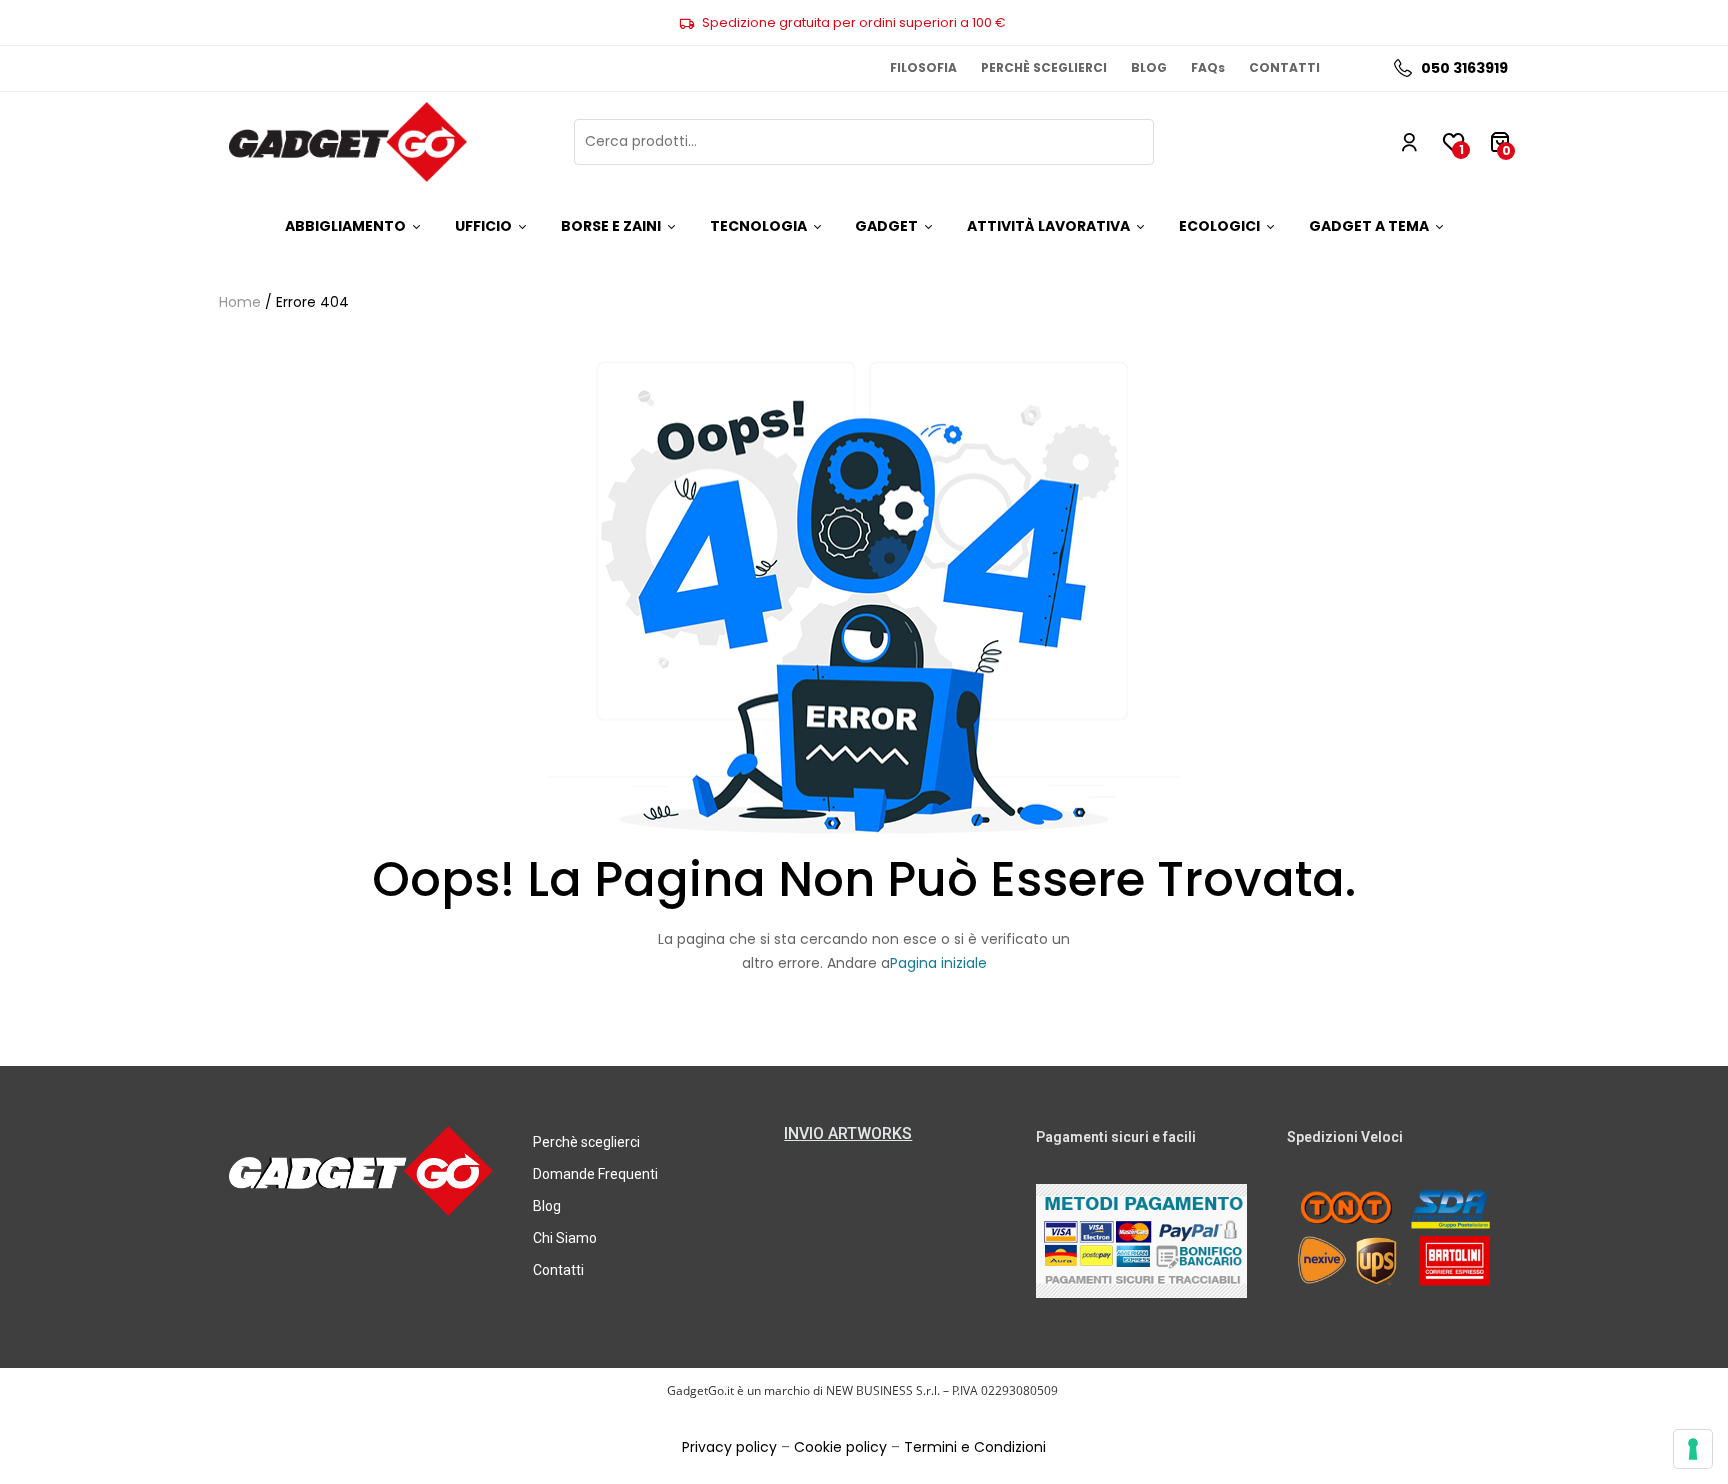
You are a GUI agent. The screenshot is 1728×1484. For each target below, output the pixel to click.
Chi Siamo (565, 1238)
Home (240, 302)
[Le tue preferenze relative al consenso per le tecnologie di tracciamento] (1693, 1449)
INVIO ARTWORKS (848, 1133)
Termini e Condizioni (975, 1447)
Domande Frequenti (595, 1174)
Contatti (558, 1270)
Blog (547, 1206)
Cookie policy (840, 1447)
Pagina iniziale (938, 963)
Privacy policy (729, 1447)
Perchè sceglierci (586, 1142)
